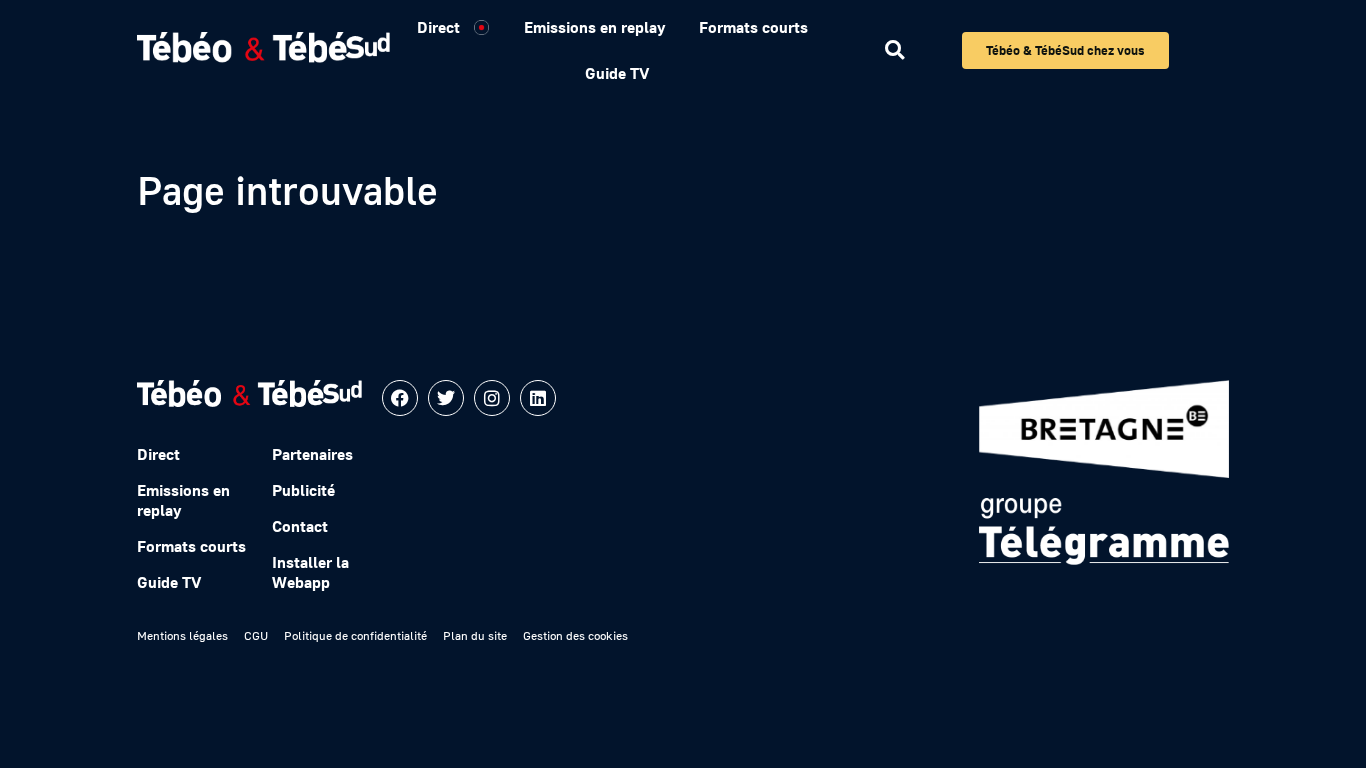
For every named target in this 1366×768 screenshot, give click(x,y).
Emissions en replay (594, 27)
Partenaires (312, 454)
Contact (300, 526)
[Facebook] (400, 398)
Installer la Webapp (310, 572)
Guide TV (617, 73)
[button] (894, 50)
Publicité (303, 490)
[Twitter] (446, 398)
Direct (438, 27)
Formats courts (753, 27)
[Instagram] (492, 398)
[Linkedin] (538, 398)
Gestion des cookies (575, 635)
